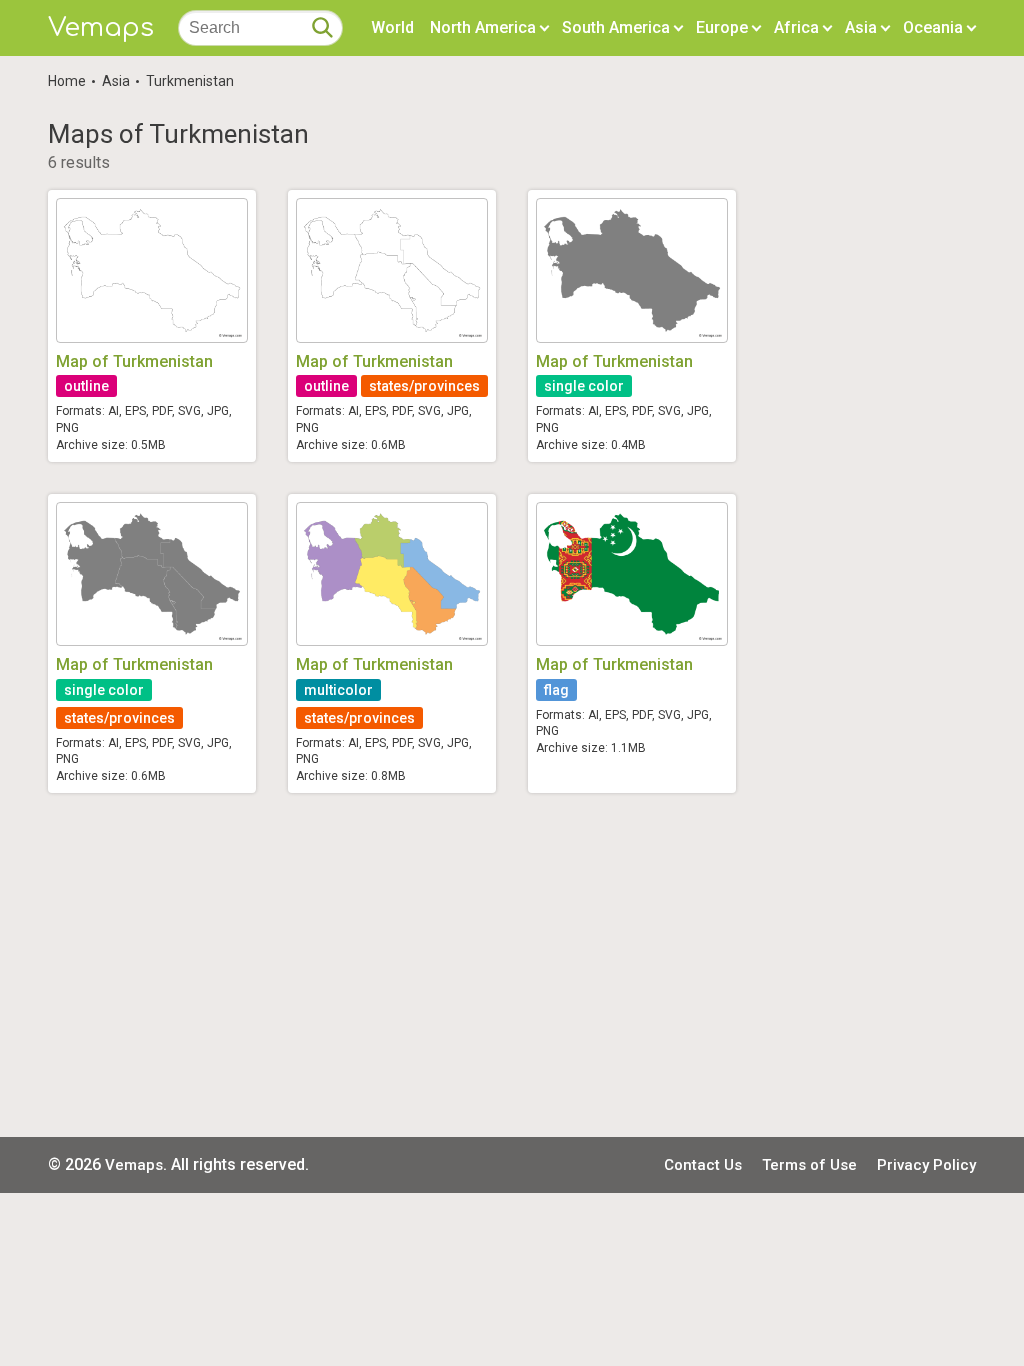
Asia (116, 81)
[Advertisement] (512, 965)
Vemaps (101, 27)
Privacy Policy (926, 1165)
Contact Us (703, 1165)
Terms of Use (809, 1165)
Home (67, 81)
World (392, 27)
